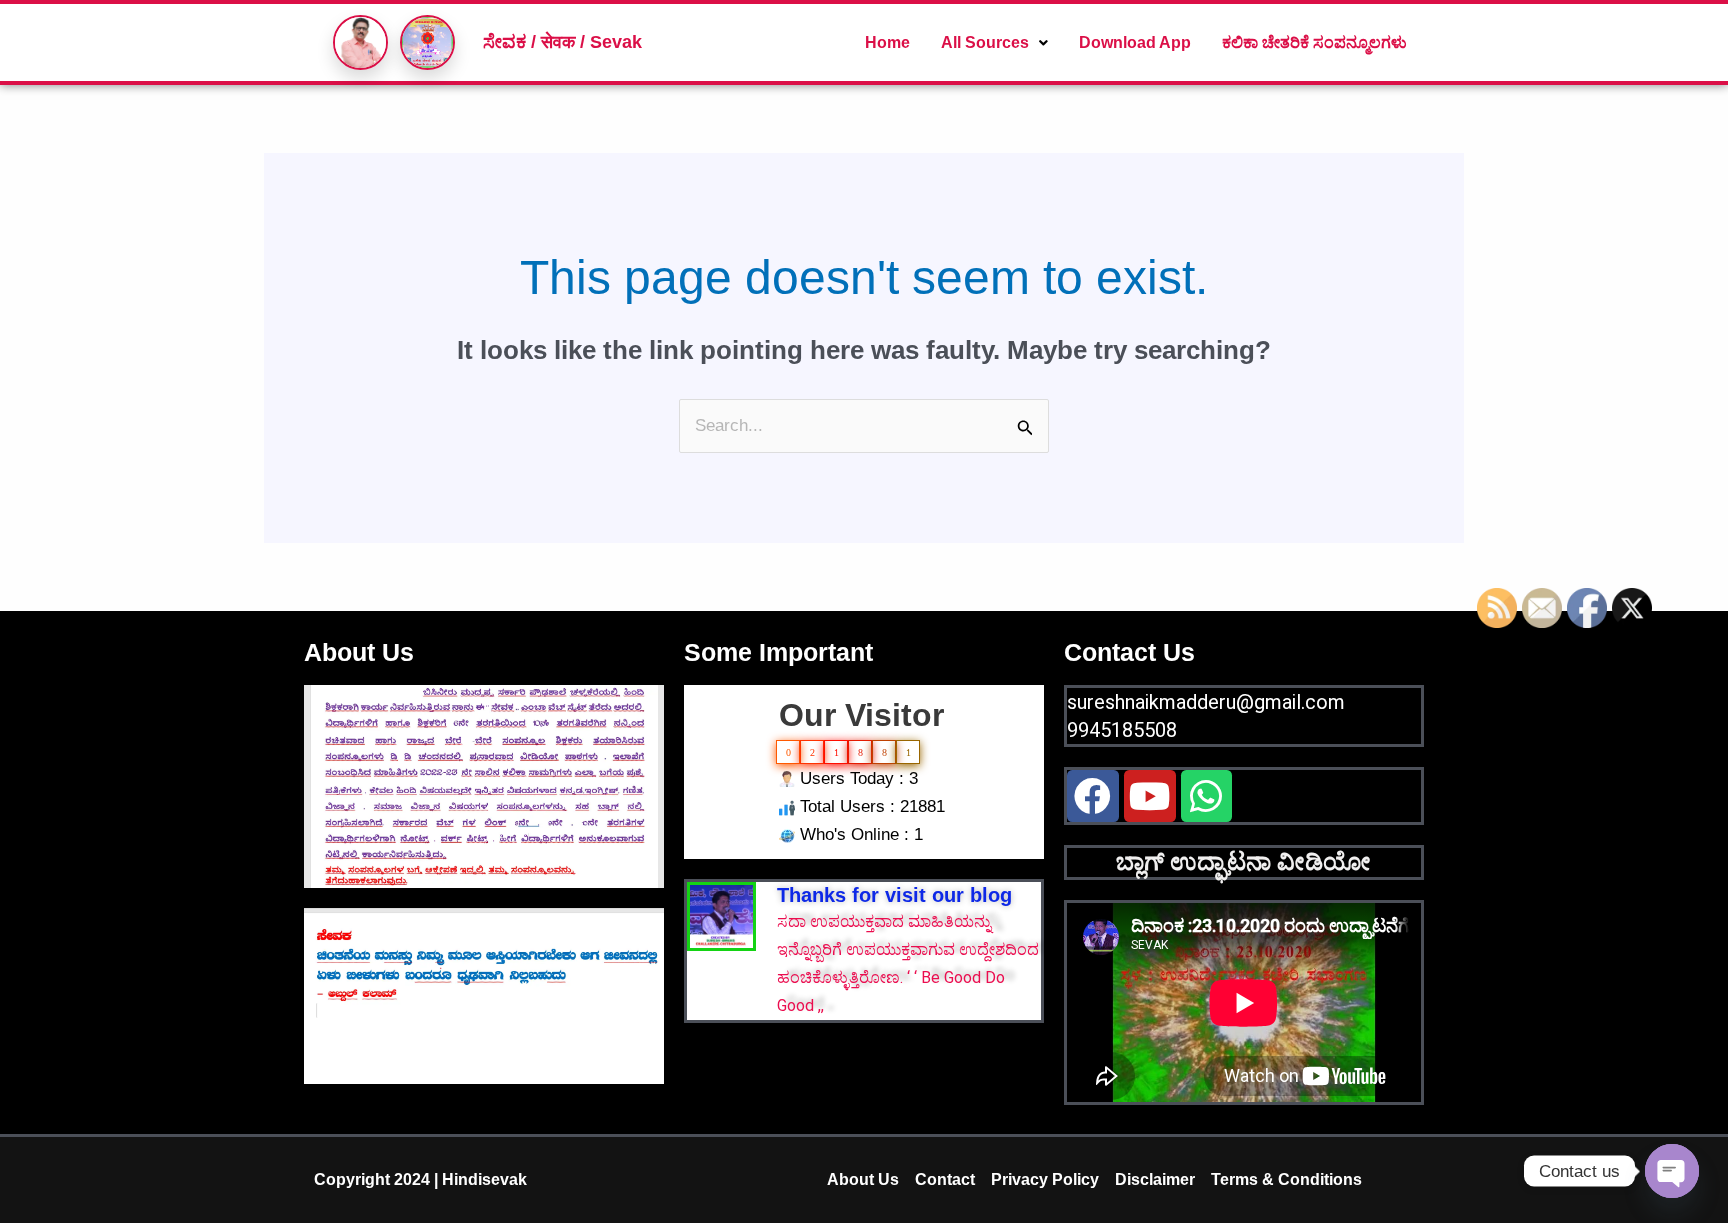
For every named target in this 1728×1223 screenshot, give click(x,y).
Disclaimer (1155, 1179)
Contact (945, 1179)
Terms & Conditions (1286, 1179)
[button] (994, 43)
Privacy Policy (1045, 1179)
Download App (1135, 42)
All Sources (985, 42)
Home (887, 42)
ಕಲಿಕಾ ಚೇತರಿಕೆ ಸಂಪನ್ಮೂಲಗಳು (1314, 42)
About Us (863, 1179)
